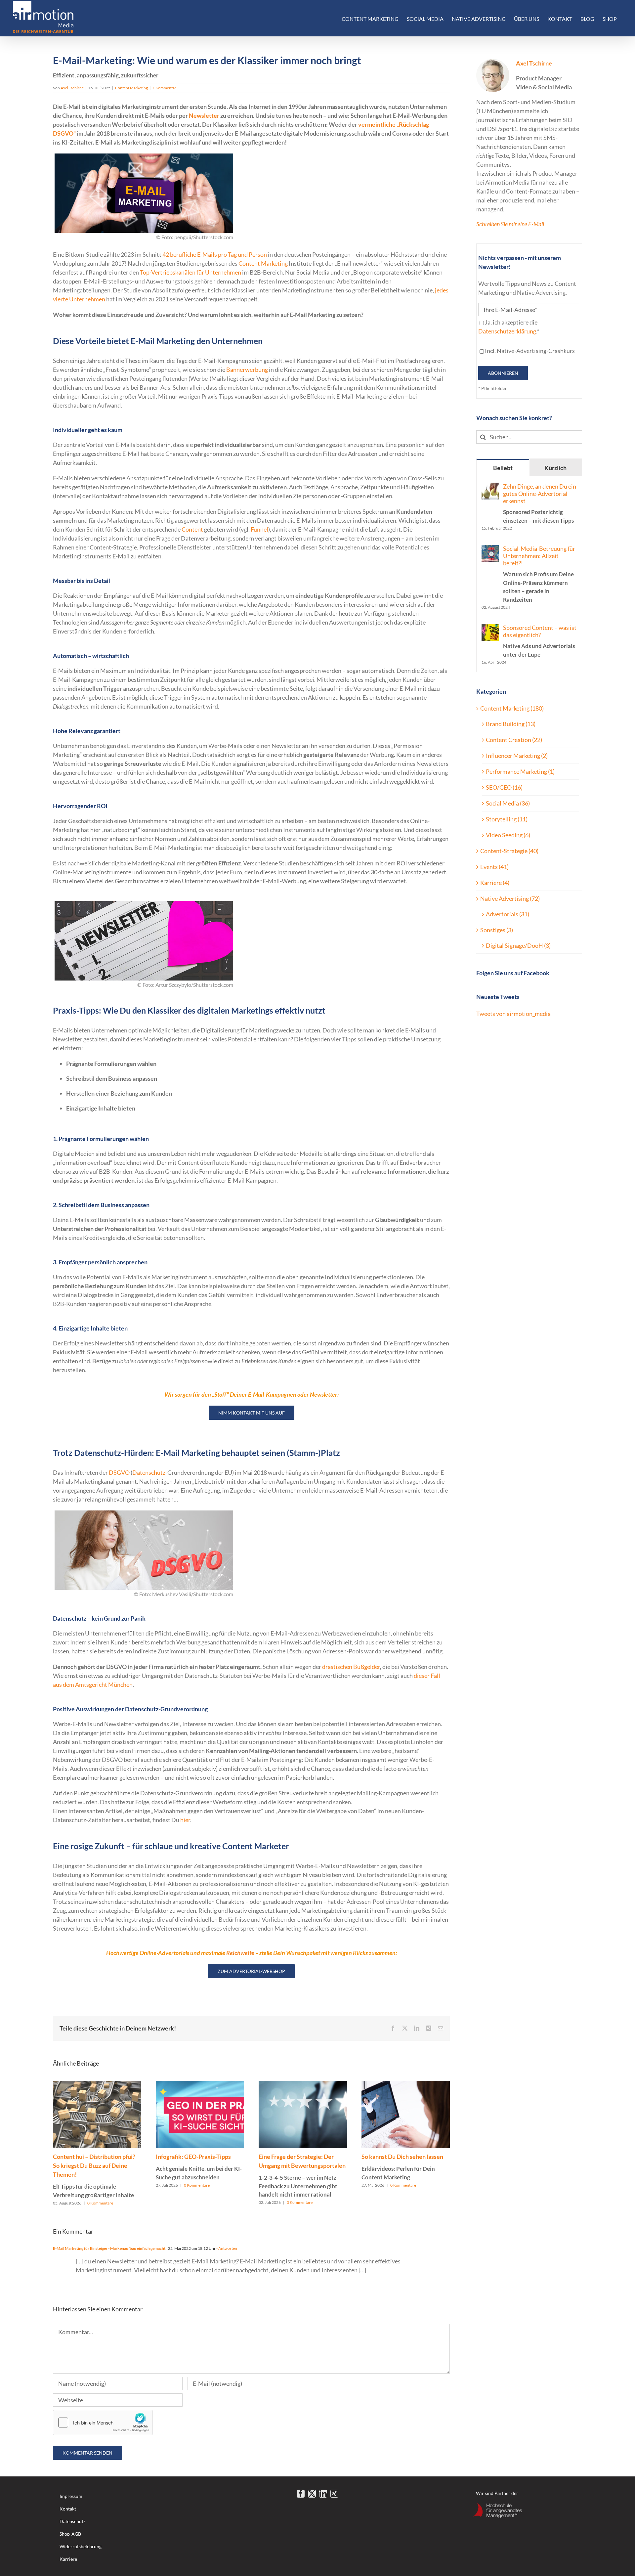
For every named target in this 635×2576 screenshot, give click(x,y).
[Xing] (334, 2494)
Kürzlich (555, 468)
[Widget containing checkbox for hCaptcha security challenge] (103, 2423)
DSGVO (119, 1472)
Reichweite (240, 1953)
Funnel (259, 529)
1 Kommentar (164, 88)
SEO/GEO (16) (504, 787)
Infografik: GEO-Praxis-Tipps (199, 2167)
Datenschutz (149, 1472)
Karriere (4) (495, 883)
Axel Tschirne (72, 88)
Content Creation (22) (514, 740)
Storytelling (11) (507, 819)
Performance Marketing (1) (520, 771)
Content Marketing (131, 88)
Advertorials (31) (508, 914)
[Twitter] (312, 2494)
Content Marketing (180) (512, 708)
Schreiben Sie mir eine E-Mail (510, 224)
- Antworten (226, 2248)
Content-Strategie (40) (509, 851)
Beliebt (503, 468)
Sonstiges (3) (497, 930)
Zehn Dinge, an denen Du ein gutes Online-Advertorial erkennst (540, 503)
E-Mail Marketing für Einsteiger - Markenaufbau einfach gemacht (109, 2248)
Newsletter (204, 115)
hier (185, 1820)
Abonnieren (503, 373)
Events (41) (494, 867)
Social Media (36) (508, 803)
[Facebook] (301, 2494)
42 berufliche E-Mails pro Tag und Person (215, 254)
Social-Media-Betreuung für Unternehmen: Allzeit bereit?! (539, 574)
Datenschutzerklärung (507, 331)
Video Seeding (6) (508, 835)
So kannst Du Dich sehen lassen (402, 2167)
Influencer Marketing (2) (517, 756)
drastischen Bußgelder (351, 1667)
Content (192, 529)
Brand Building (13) (511, 724)
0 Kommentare (100, 2203)
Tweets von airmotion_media (513, 1014)
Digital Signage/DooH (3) (518, 945)
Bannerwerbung (247, 370)
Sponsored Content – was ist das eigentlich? (540, 641)
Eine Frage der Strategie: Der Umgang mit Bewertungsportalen (302, 2175)
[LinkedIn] (323, 2494)
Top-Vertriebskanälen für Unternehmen (190, 272)
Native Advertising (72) (510, 898)
